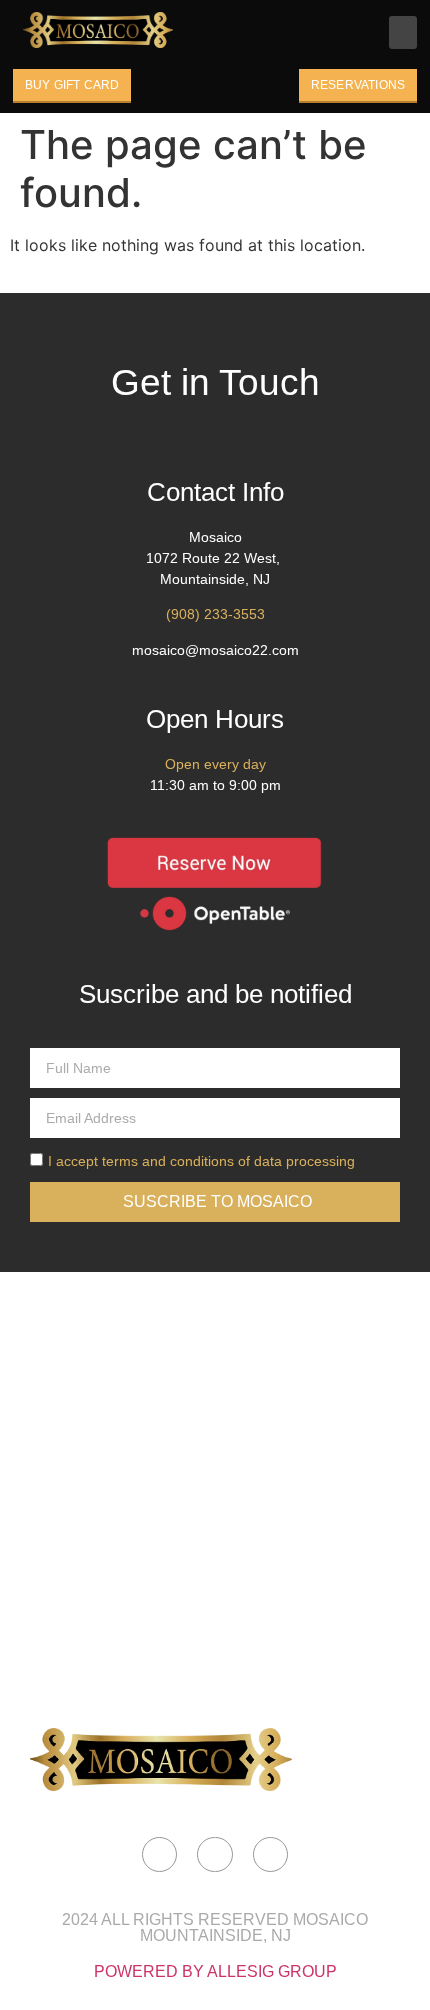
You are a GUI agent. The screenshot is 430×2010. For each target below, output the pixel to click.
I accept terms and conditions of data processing (201, 1161)
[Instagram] (214, 1854)
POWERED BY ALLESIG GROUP (215, 1971)
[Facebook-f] (159, 1854)
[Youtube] (270, 1854)
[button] (403, 32)
